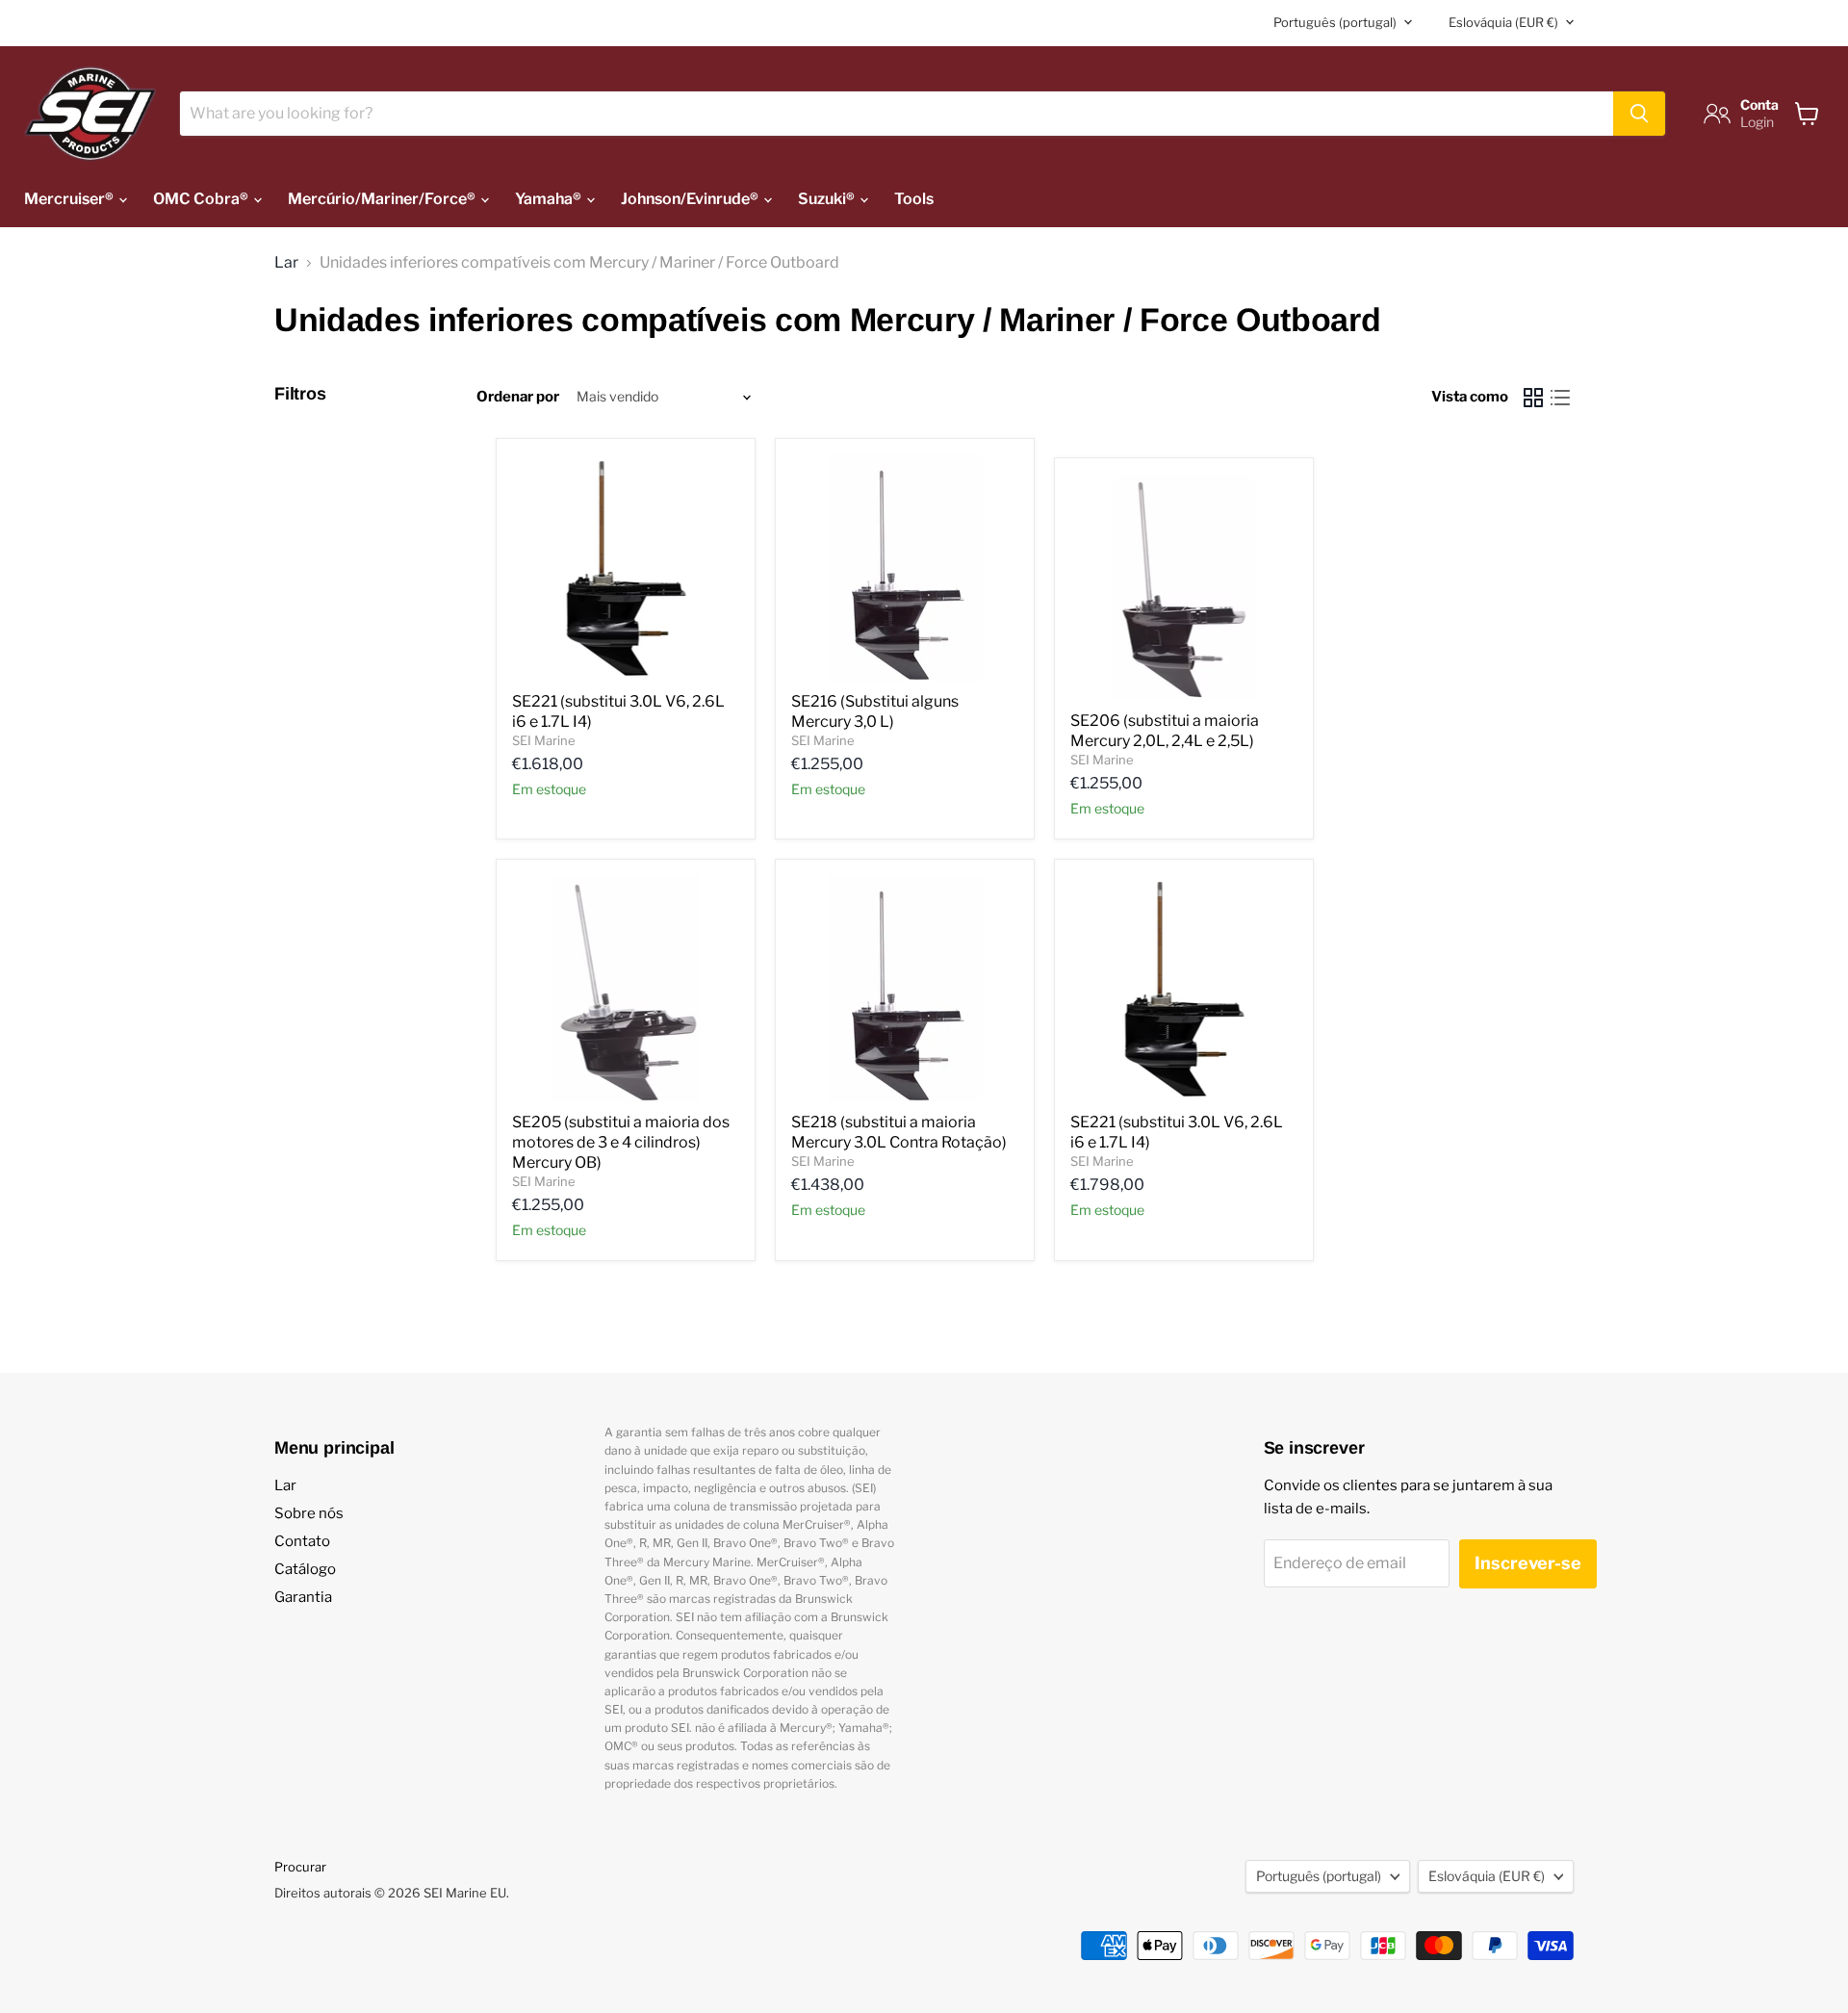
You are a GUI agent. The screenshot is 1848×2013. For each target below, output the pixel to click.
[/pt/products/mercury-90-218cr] (905, 989)
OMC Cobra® (202, 199)
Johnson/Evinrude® (691, 199)
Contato (302, 1541)
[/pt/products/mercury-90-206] (1184, 587)
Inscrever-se (1528, 1563)
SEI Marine (544, 740)
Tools (914, 199)
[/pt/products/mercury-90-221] (626, 568)
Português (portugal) (1335, 22)
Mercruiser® (70, 199)
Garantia (303, 1597)
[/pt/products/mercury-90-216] (905, 568)
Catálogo (305, 1569)
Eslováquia (1503, 22)
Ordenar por (518, 397)
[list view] (1560, 398)
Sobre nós (309, 1513)
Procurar (300, 1867)
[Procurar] (1639, 114)
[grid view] (1533, 398)
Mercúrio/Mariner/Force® (383, 199)
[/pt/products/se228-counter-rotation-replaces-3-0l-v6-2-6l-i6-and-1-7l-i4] (1184, 989)
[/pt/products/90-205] (626, 989)
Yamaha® (550, 199)
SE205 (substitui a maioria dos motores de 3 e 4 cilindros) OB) (621, 1142)
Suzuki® (828, 199)
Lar (286, 263)
